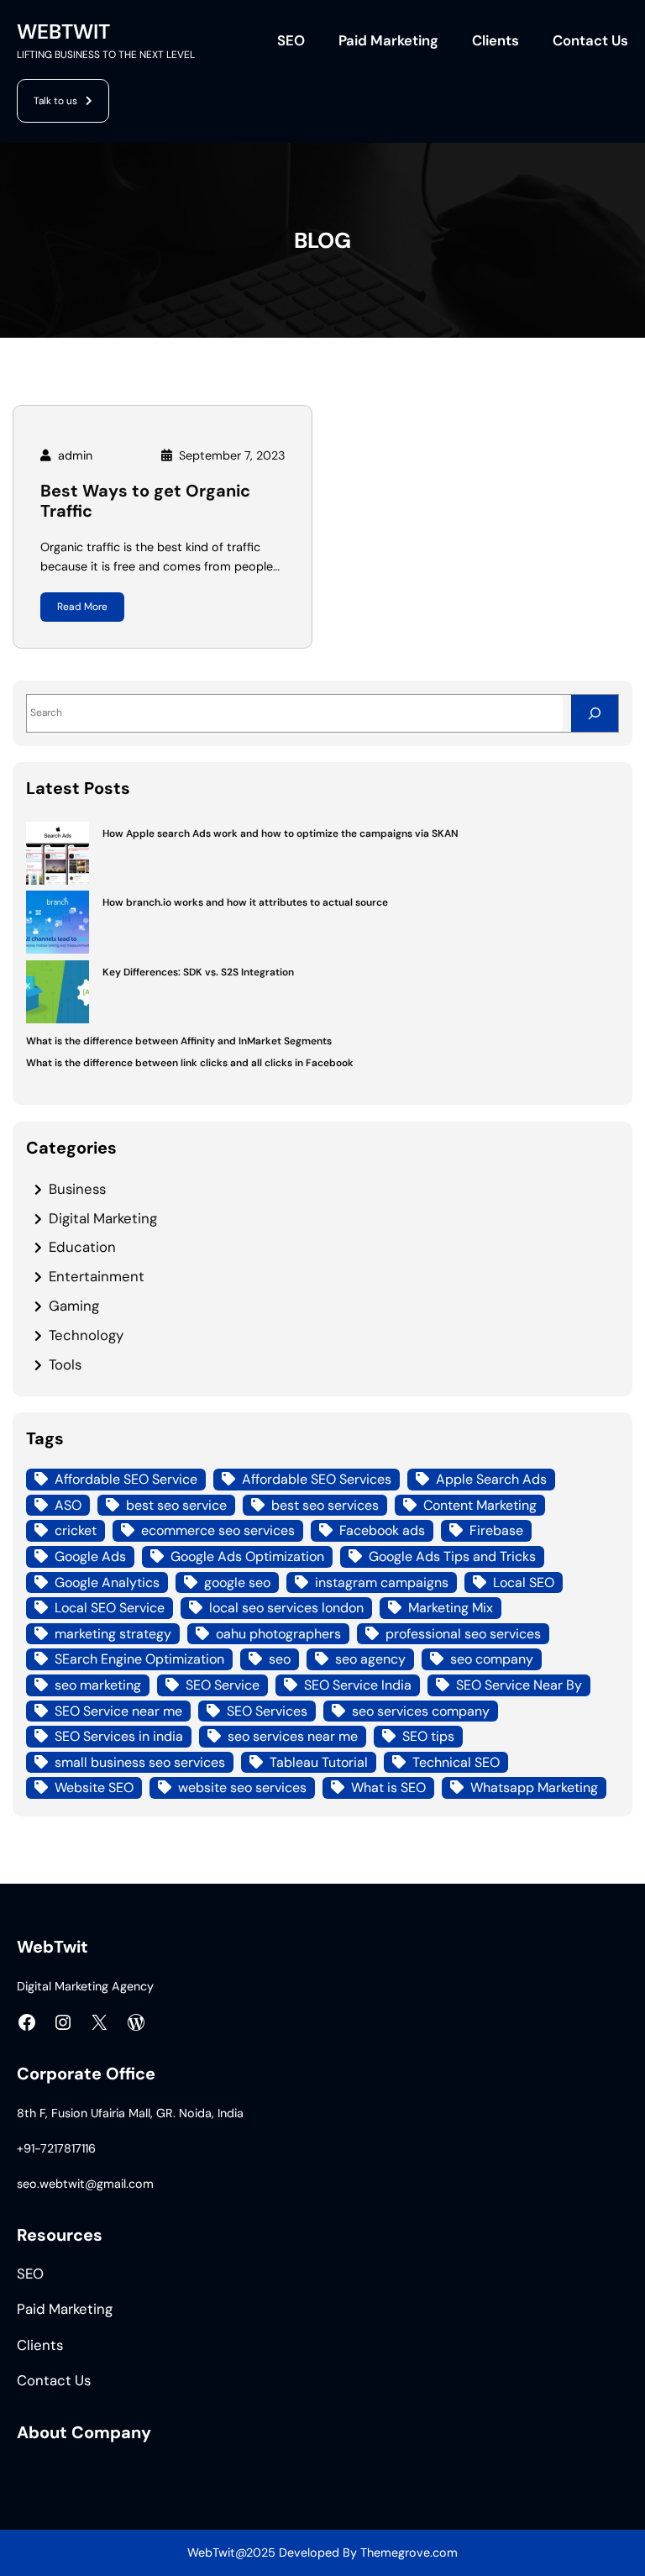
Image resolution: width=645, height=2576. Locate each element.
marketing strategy (113, 1634)
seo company (492, 1659)
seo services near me (293, 1736)
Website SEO (94, 1787)
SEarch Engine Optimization (139, 1659)
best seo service (176, 1505)
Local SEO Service (110, 1608)
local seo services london (286, 1608)
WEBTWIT (63, 32)
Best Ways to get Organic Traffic (145, 502)
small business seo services (140, 1762)
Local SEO (524, 1582)
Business (77, 1189)
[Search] (595, 713)
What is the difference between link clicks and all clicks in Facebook (190, 1063)
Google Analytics (107, 1582)
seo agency (370, 1659)
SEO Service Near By (519, 1685)
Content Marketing (480, 1505)
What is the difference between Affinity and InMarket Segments (179, 1041)
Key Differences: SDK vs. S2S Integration (198, 972)
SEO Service (223, 1685)
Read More (82, 607)
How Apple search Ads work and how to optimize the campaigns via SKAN (281, 833)
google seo (237, 1582)
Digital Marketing (103, 1218)
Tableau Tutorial (319, 1762)
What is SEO (388, 1787)
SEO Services (267, 1711)
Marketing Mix (451, 1608)
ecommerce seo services (218, 1530)
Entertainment (97, 1276)
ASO (68, 1505)
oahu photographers (278, 1634)
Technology (86, 1335)
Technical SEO (456, 1762)
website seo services (242, 1787)
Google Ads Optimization (247, 1556)
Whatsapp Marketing (534, 1787)
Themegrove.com (409, 2552)
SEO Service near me (118, 1711)
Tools (65, 1364)
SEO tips (428, 1736)
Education (82, 1247)
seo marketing (98, 1685)
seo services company (421, 1711)
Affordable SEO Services (317, 1479)
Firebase (496, 1530)
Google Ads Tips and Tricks (452, 1556)
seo (280, 1659)
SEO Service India (358, 1685)
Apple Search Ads (491, 1479)
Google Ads (90, 1556)
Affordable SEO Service (126, 1479)
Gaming (74, 1306)
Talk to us (55, 101)
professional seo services (463, 1634)
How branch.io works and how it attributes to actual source (245, 902)
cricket (76, 1530)
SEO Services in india (119, 1736)
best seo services (325, 1505)
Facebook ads (382, 1530)
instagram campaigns (382, 1582)
